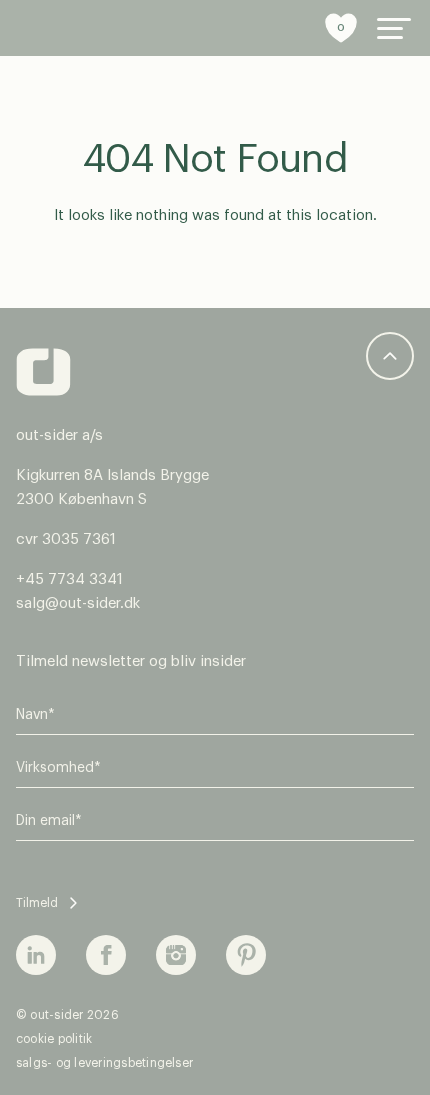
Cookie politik (54, 1039)
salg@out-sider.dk (78, 603)
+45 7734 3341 (69, 579)
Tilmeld (37, 903)
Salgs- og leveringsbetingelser (104, 1063)
